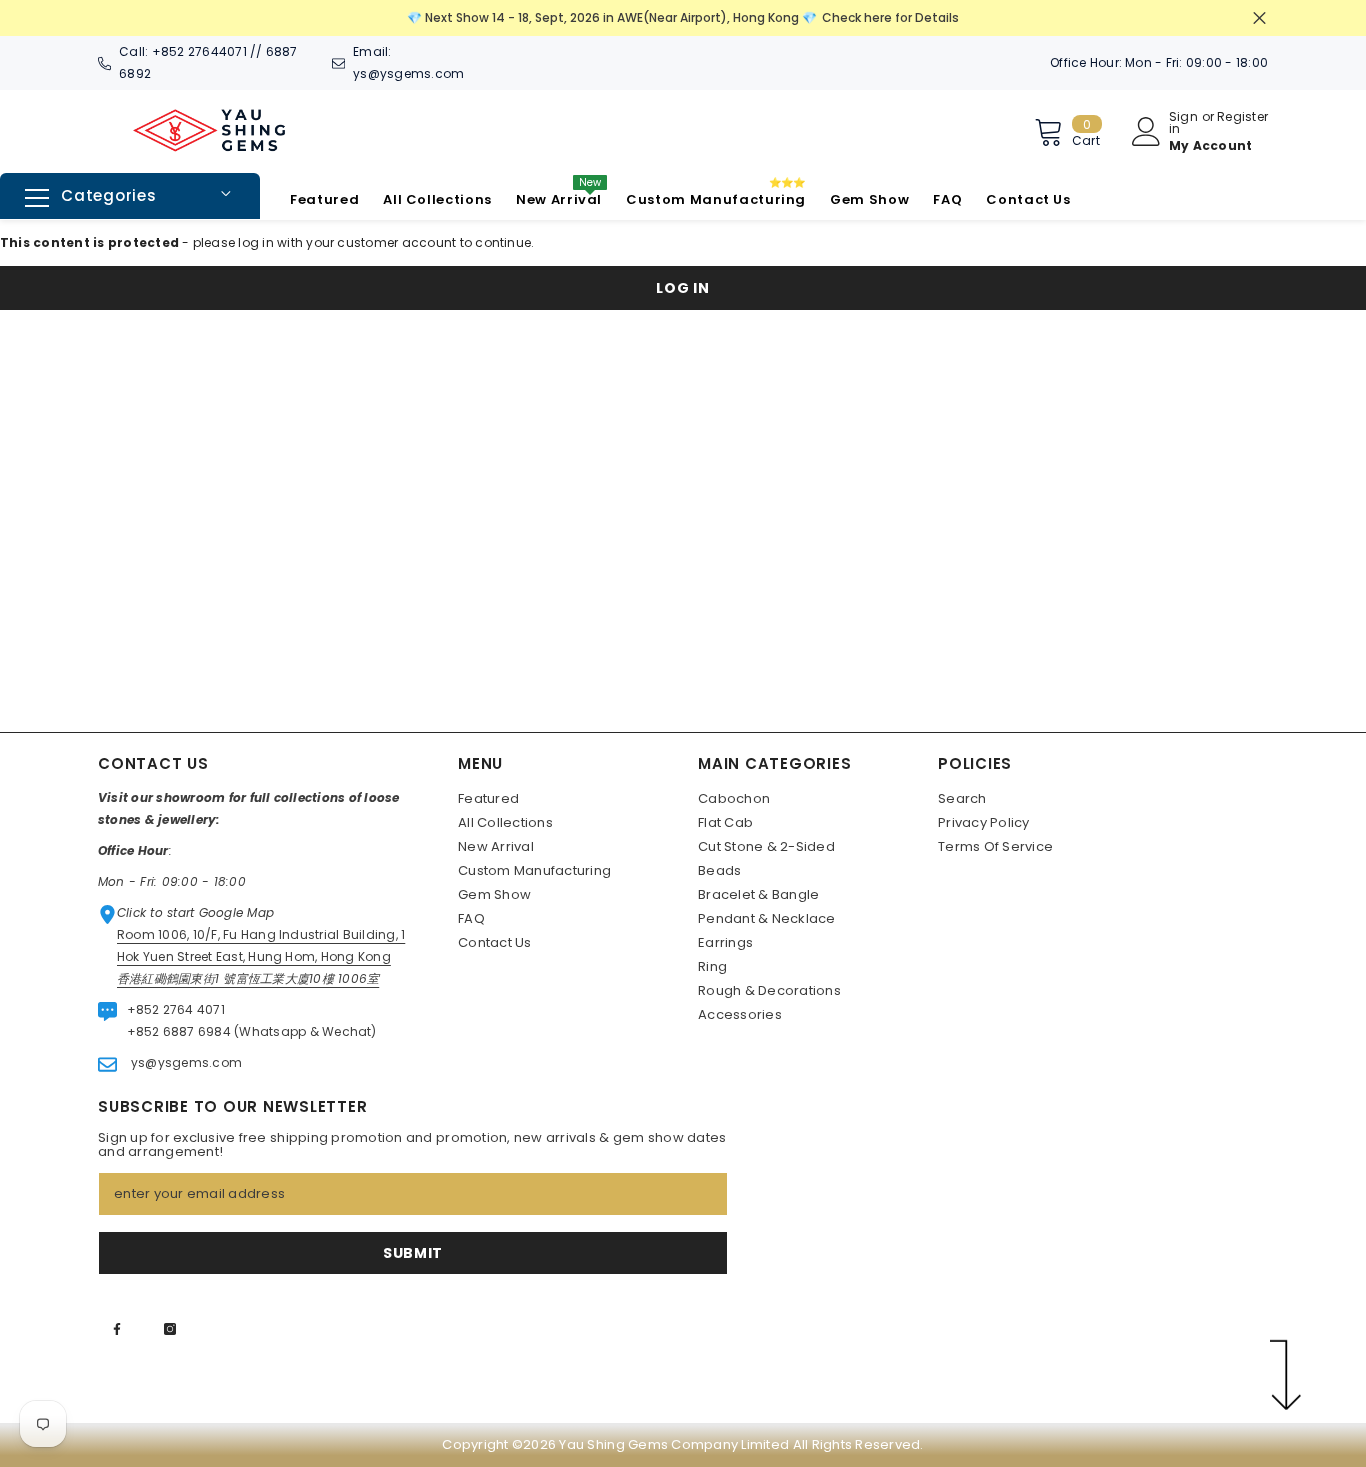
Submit (413, 1253)
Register (1242, 118)
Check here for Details (890, 17)
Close (1259, 18)
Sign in (1183, 123)
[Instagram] (170, 1329)
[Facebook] (117, 1329)
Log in (682, 288)
